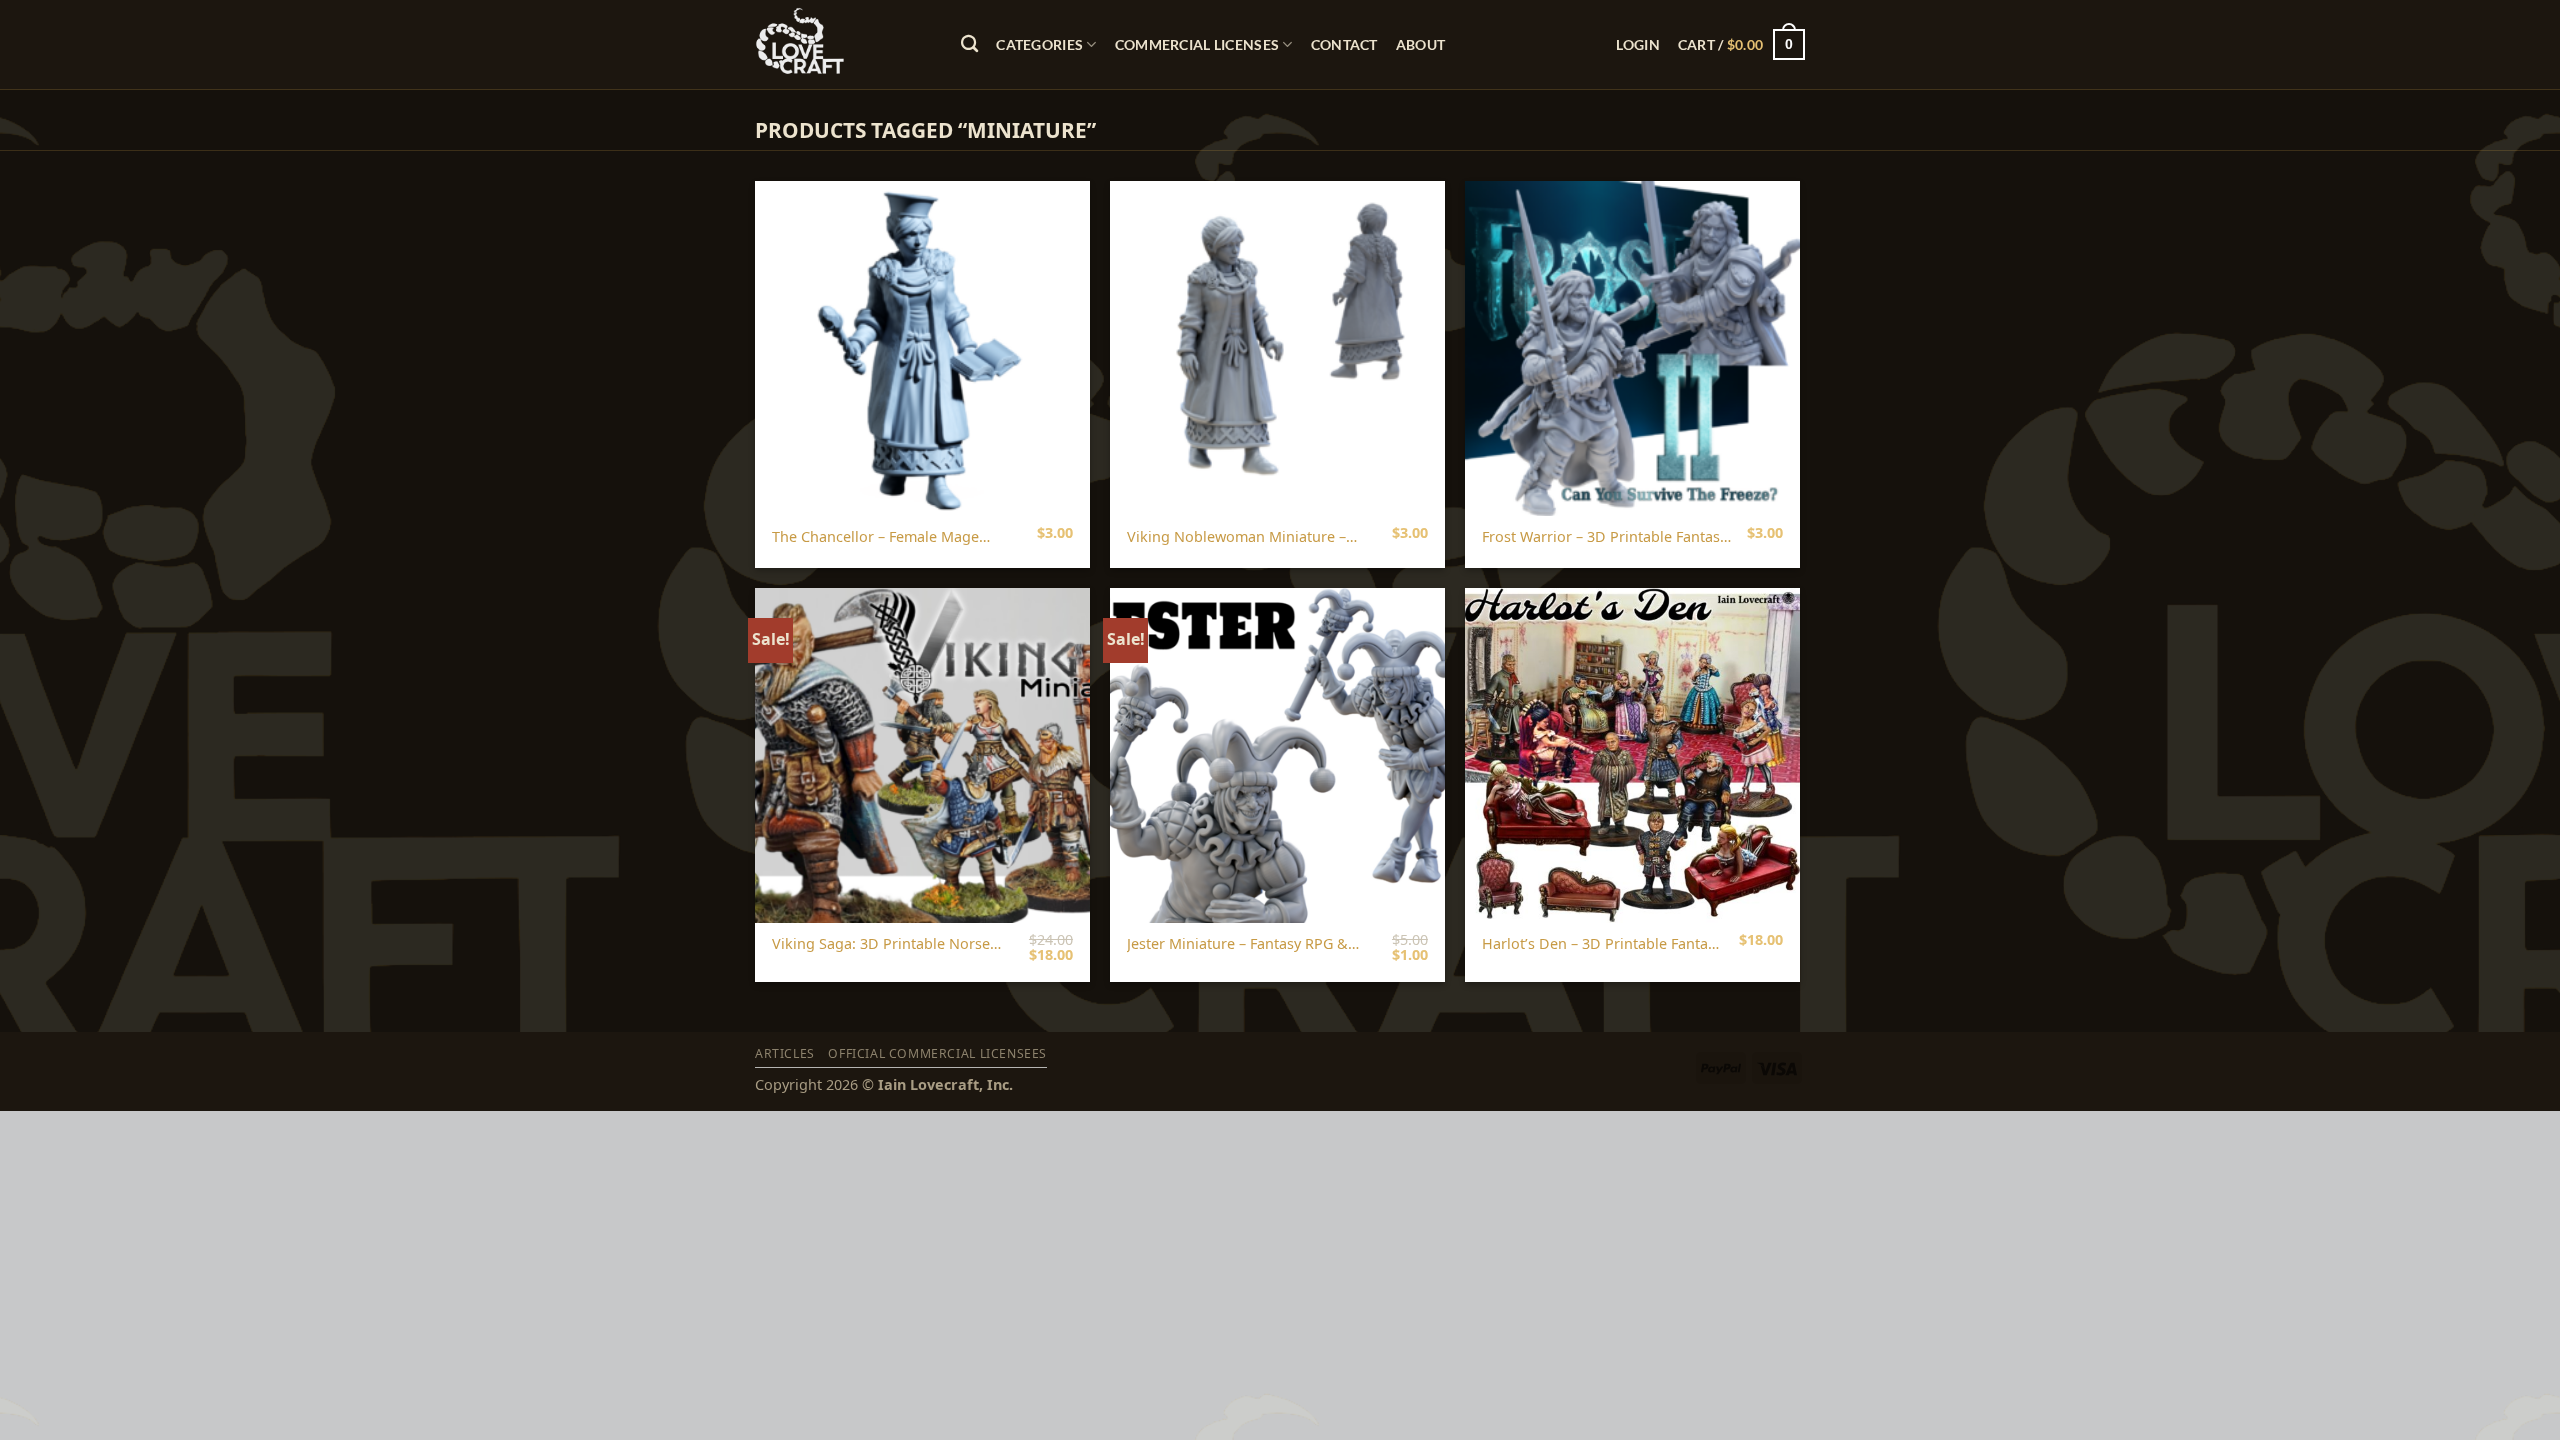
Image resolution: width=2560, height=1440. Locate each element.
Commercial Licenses (1197, 44)
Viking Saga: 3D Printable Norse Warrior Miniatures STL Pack (881, 944)
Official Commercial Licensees (937, 1053)
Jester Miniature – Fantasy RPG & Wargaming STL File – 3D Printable (1244, 944)
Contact (1344, 44)
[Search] (969, 44)
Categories (1039, 44)
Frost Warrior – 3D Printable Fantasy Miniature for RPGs (1604, 537)
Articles (785, 1053)
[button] (1637, 44)
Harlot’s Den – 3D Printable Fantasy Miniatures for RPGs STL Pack (1602, 944)
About (1420, 44)
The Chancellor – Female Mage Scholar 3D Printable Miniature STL (891, 537)
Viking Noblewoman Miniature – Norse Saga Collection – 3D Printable (1236, 537)
